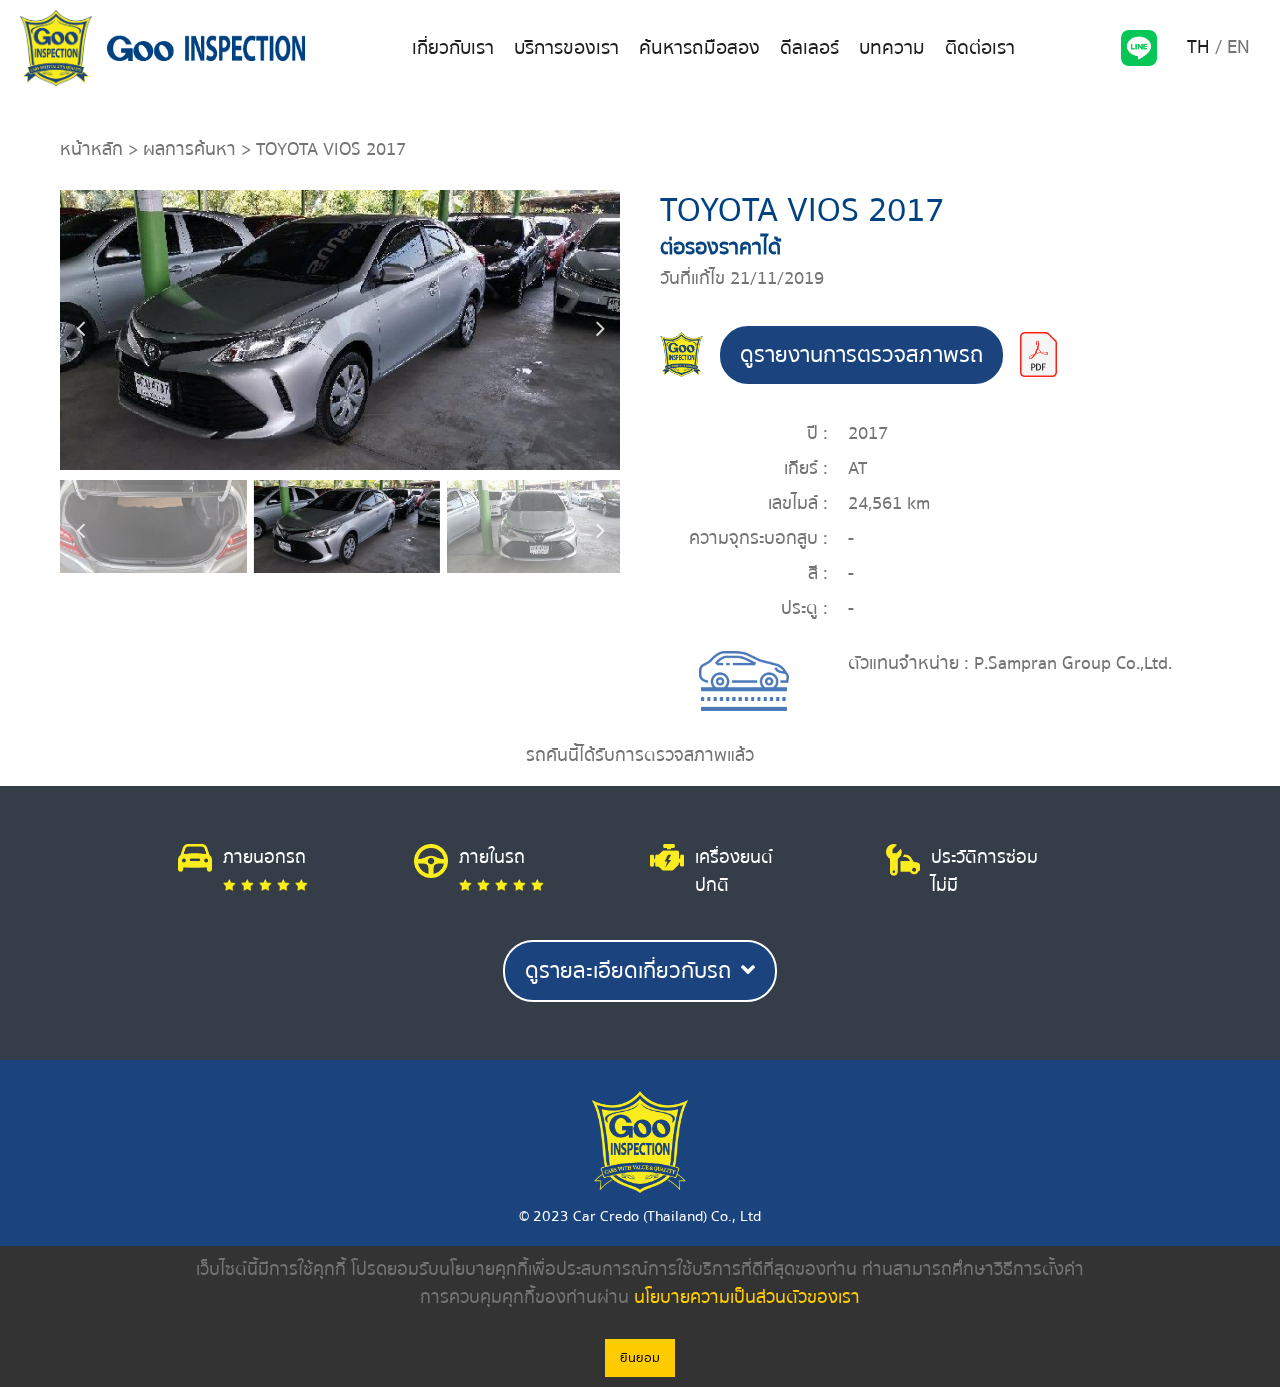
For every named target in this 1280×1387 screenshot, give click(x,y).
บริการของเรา (566, 48)
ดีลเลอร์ (809, 48)
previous (80, 330)
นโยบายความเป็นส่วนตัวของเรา (747, 1297)
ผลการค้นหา (189, 149)
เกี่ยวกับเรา (453, 48)
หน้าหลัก (91, 149)
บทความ (892, 48)
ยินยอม (640, 1358)
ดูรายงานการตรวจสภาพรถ (861, 355)
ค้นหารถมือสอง (699, 48)
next (600, 330)
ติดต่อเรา (980, 48)
